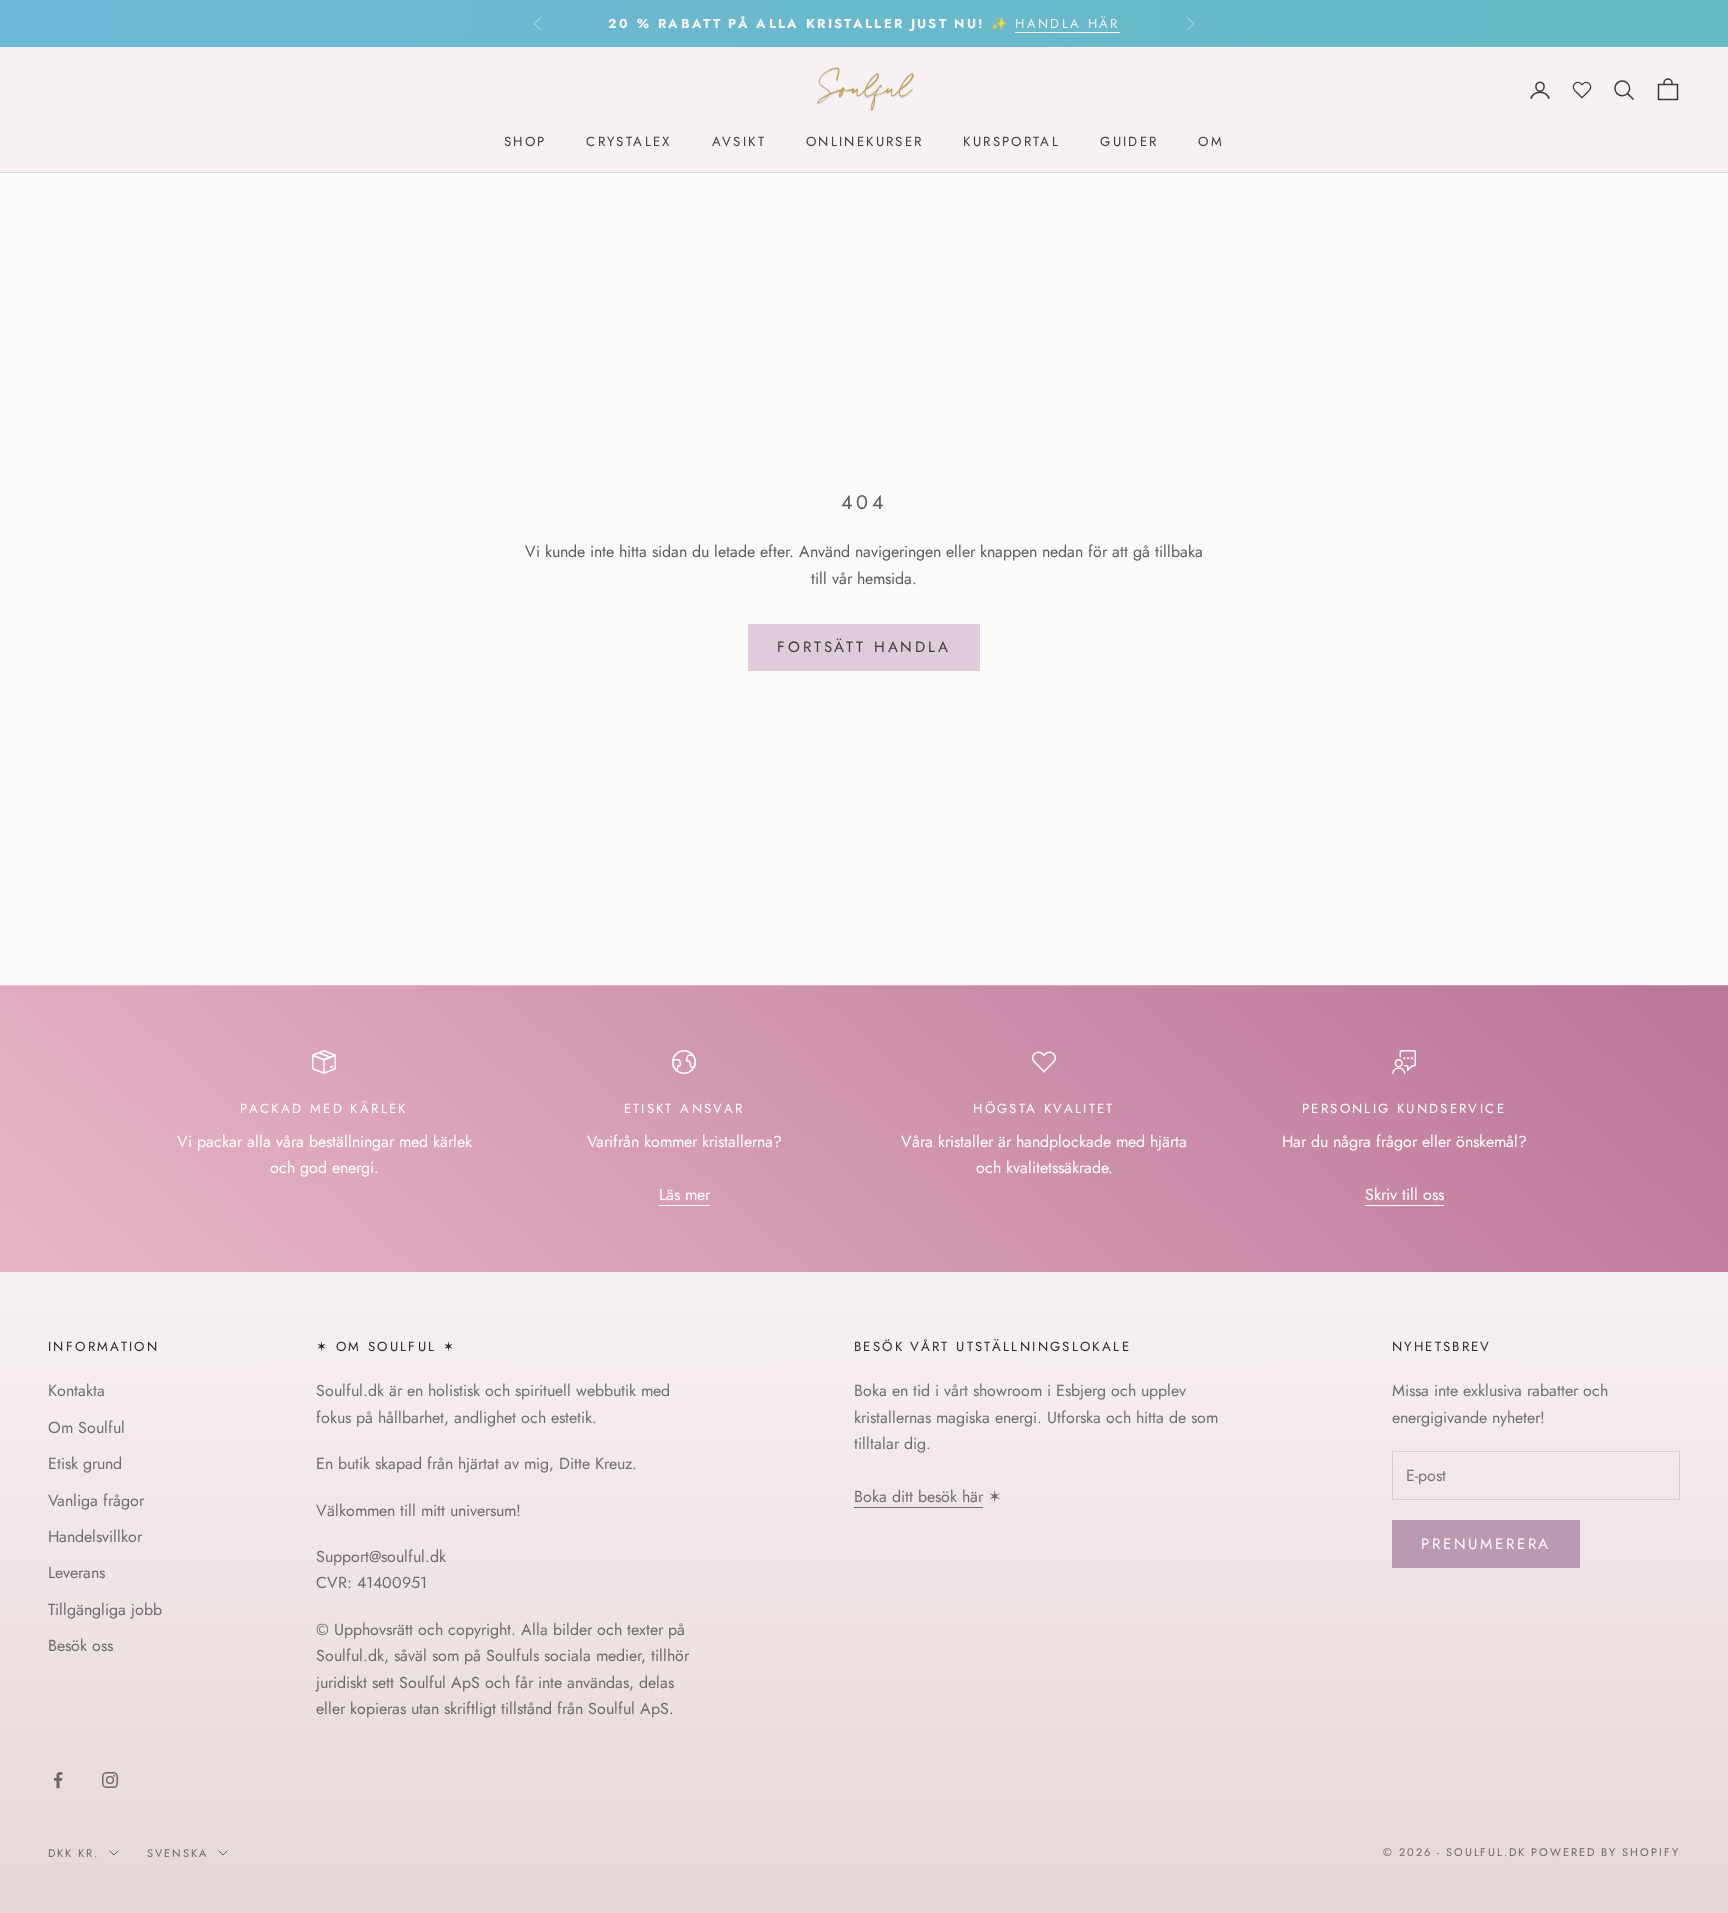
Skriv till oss (1404, 1194)
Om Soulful (86, 1427)
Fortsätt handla (864, 647)
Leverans (76, 1572)
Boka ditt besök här (918, 1496)
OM (1211, 142)
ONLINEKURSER (865, 142)
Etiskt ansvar (684, 1108)
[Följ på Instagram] (110, 1780)
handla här (1067, 23)
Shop (525, 142)
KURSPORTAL (1011, 142)
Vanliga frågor (96, 1500)
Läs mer (684, 1194)
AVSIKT (739, 142)
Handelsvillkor (95, 1536)
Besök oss (80, 1645)
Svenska (177, 1853)
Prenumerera (1486, 1544)
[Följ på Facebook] (58, 1780)
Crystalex (628, 142)
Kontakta (76, 1390)
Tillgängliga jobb (105, 1609)
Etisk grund (85, 1463)
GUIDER (1129, 142)
